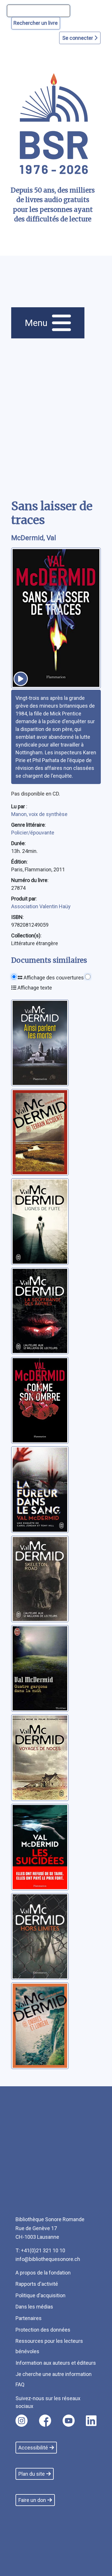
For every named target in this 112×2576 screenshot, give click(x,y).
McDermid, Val (34, 538)
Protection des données (43, 2330)
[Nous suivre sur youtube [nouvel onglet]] (69, 2421)
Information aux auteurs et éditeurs (56, 2363)
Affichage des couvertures (53, 978)
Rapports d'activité (37, 2284)
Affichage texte (34, 988)
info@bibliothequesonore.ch (48, 2259)
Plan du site (32, 2474)
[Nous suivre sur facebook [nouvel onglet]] (45, 2421)
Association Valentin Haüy (41, 906)
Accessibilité (33, 2448)
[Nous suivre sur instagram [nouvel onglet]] (22, 2421)
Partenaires (29, 2318)
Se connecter (78, 38)
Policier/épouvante (33, 833)
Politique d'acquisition (40, 2295)
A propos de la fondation (43, 2273)
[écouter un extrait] (21, 679)
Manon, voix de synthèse (39, 814)
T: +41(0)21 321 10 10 (40, 2250)
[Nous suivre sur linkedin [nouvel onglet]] (91, 2421)
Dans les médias (34, 2307)
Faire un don (32, 2500)
